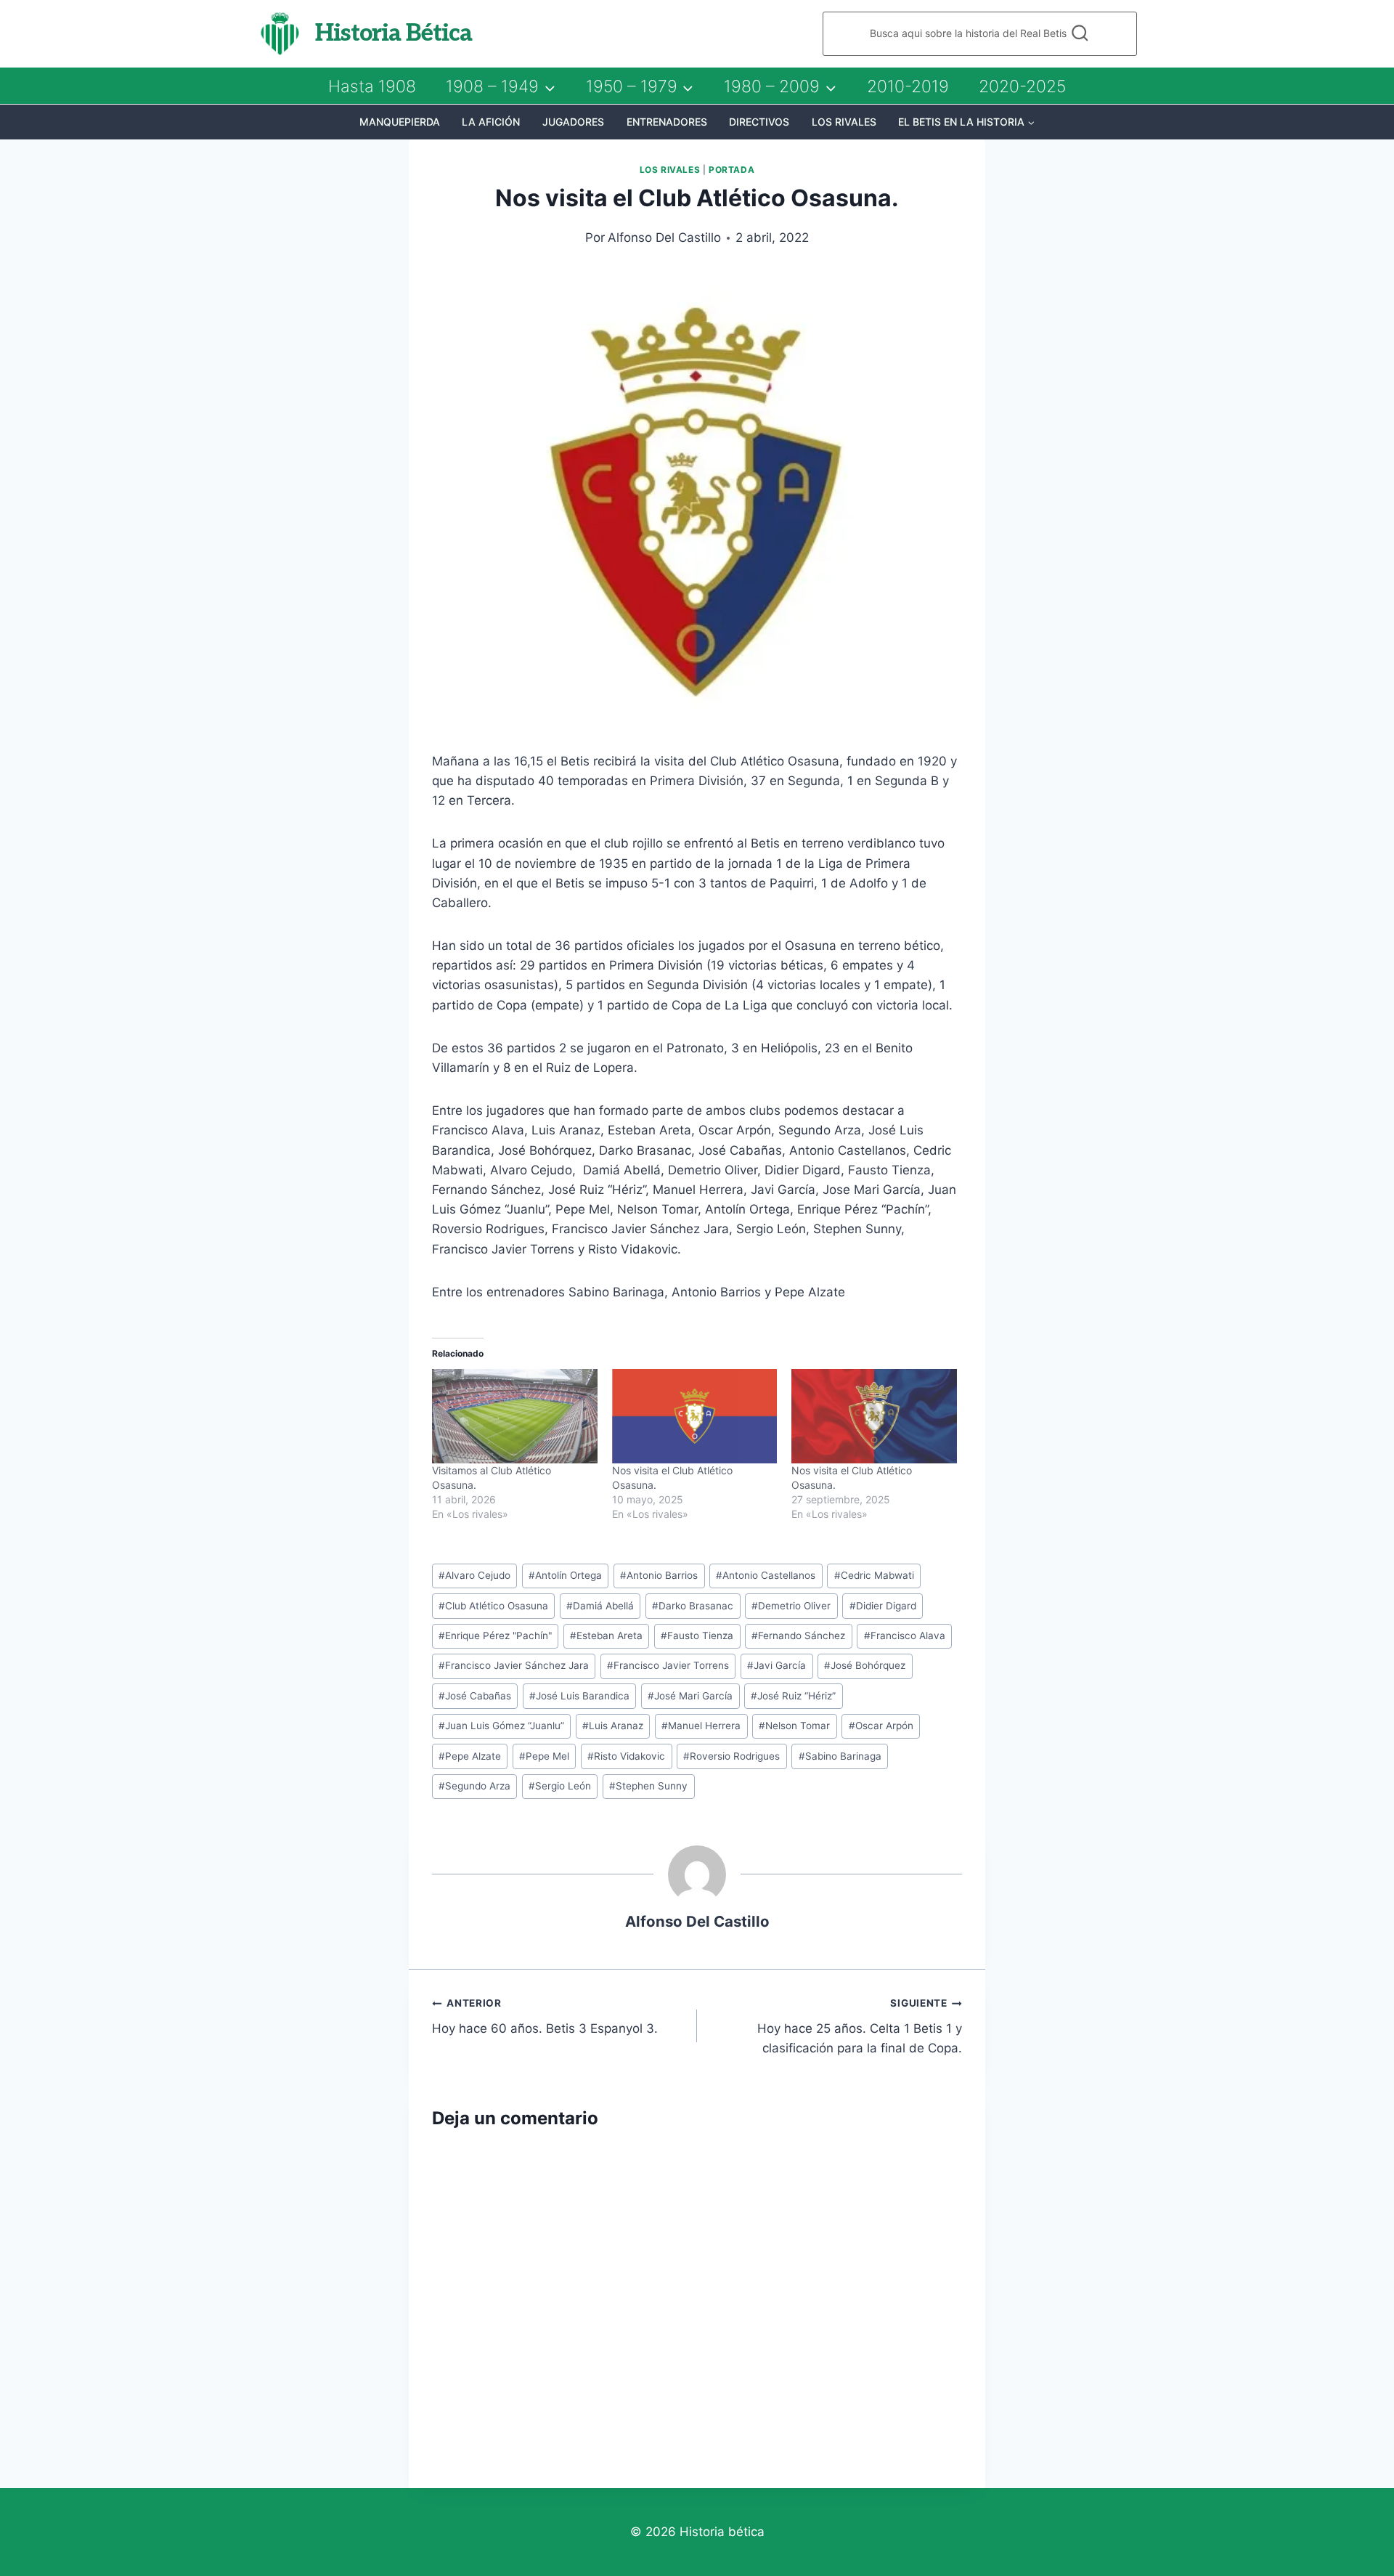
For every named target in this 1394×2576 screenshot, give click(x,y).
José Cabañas (475, 1696)
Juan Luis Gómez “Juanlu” (501, 1726)
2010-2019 (908, 86)
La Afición (491, 122)
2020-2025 (1022, 86)
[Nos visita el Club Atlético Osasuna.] (695, 1416)
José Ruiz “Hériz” (793, 1696)
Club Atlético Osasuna (493, 1606)
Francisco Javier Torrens (668, 1665)
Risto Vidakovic (626, 1756)
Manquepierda (400, 122)
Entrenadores (667, 122)
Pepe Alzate (470, 1756)
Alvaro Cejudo (474, 1575)
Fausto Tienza (697, 1636)
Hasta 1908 (372, 86)
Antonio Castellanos (766, 1575)
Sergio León (560, 1786)
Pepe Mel (544, 1756)
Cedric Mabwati (874, 1575)
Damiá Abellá (600, 1606)
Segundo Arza (474, 1786)
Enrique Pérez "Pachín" (495, 1636)
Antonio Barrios (659, 1575)
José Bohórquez (865, 1665)
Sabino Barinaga (840, 1756)
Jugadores (573, 122)
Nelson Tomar (794, 1726)
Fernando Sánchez (798, 1636)
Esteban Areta (606, 1636)
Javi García (777, 1665)
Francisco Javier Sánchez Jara (514, 1665)
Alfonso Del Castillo (664, 237)
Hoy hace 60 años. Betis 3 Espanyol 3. (545, 2016)
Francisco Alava (905, 1636)
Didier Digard (883, 1606)
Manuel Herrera (701, 1726)
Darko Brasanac (693, 1606)
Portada (731, 170)
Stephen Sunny (648, 1786)
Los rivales (844, 122)
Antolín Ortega (565, 1575)
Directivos (759, 122)
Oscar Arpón (881, 1726)
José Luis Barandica (579, 1696)
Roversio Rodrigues (731, 1756)
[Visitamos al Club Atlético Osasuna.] (515, 1416)
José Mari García (690, 1696)
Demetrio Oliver (791, 1606)
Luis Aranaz (613, 1726)
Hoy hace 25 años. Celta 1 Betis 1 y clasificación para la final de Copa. (860, 2026)
